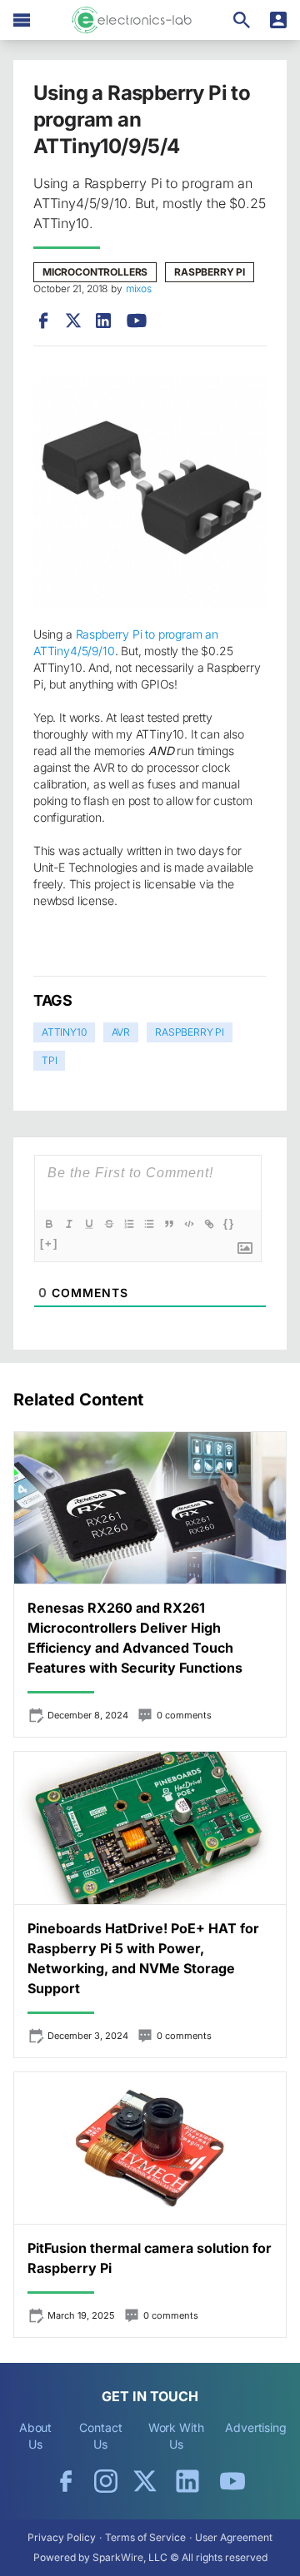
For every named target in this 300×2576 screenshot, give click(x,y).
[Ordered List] (129, 1224)
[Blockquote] (169, 1224)
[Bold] (49, 1224)
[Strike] (109, 1224)
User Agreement (234, 2537)
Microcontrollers (95, 272)
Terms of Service (145, 2537)
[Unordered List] (149, 1224)
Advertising (256, 2427)
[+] (49, 1243)
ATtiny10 (64, 1032)
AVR (121, 1032)
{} (229, 1223)
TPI (49, 1060)
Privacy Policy (62, 2537)
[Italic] (69, 1224)
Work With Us (176, 2436)
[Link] (209, 1224)
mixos (139, 288)
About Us (36, 2436)
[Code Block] (189, 1224)
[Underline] (89, 1224)
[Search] (242, 20)
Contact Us (100, 2436)
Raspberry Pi (210, 272)
